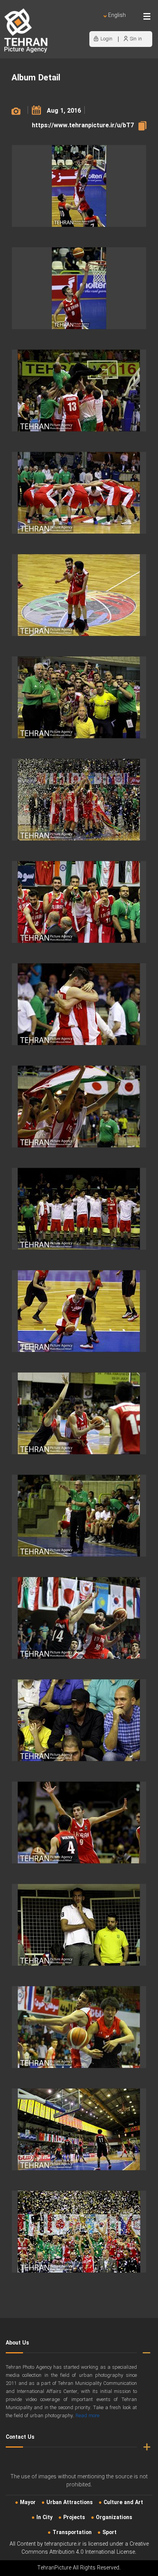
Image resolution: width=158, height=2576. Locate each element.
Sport (109, 2533)
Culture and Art (123, 2503)
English (117, 16)
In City (44, 2518)
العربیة (73, 23)
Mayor (28, 2503)
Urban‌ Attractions (70, 2503)
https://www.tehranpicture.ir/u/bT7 (83, 126)
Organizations (114, 2518)
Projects (74, 2518)
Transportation (72, 2533)
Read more (87, 2416)
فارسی (92, 23)
